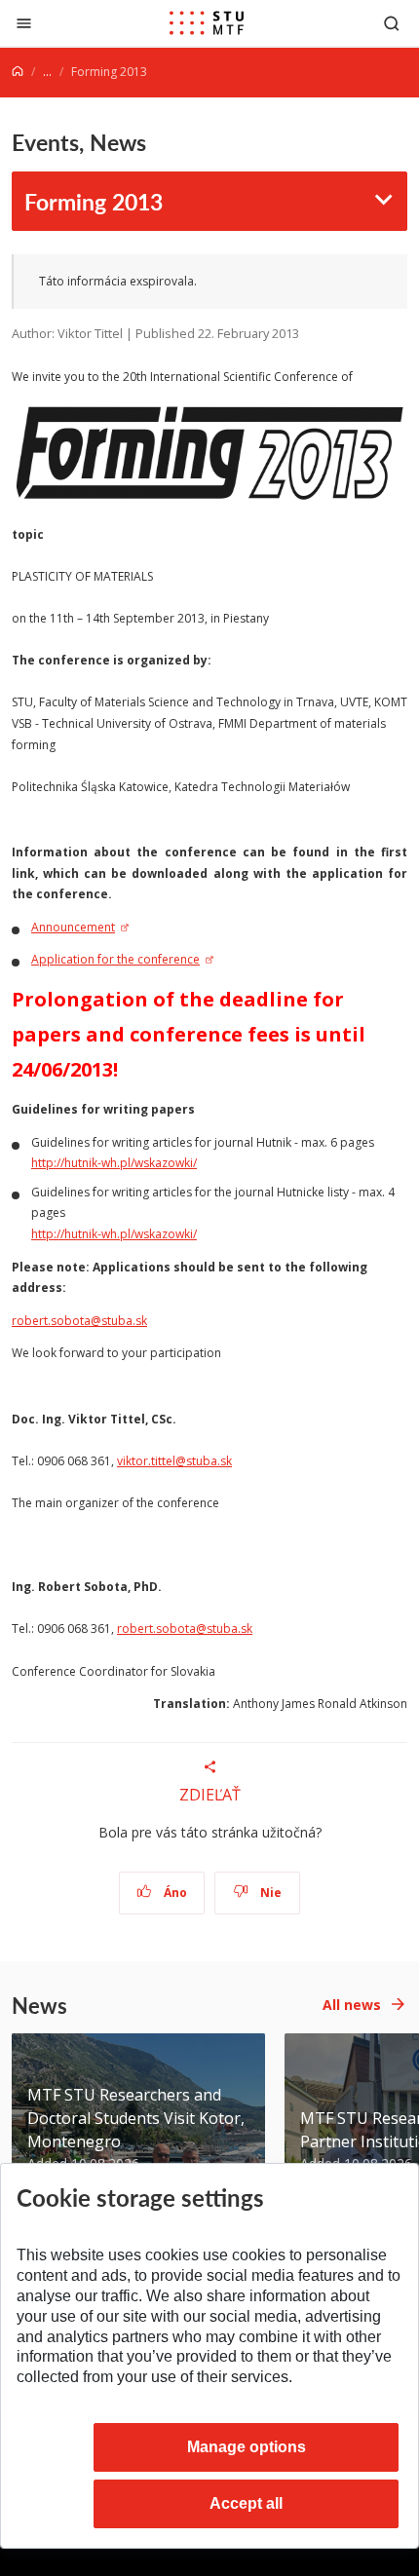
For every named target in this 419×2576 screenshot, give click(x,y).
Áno (174, 1893)
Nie (269, 1893)
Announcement (73, 927)
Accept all (246, 2503)
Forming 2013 (94, 201)
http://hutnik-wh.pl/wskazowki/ (114, 1163)
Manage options (247, 2447)
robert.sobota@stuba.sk (79, 1321)
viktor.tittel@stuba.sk (174, 1461)
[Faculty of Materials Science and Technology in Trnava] (207, 23)
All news (352, 2005)
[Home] (18, 72)
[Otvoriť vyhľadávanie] (392, 23)
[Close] (24, 23)
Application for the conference (115, 959)
